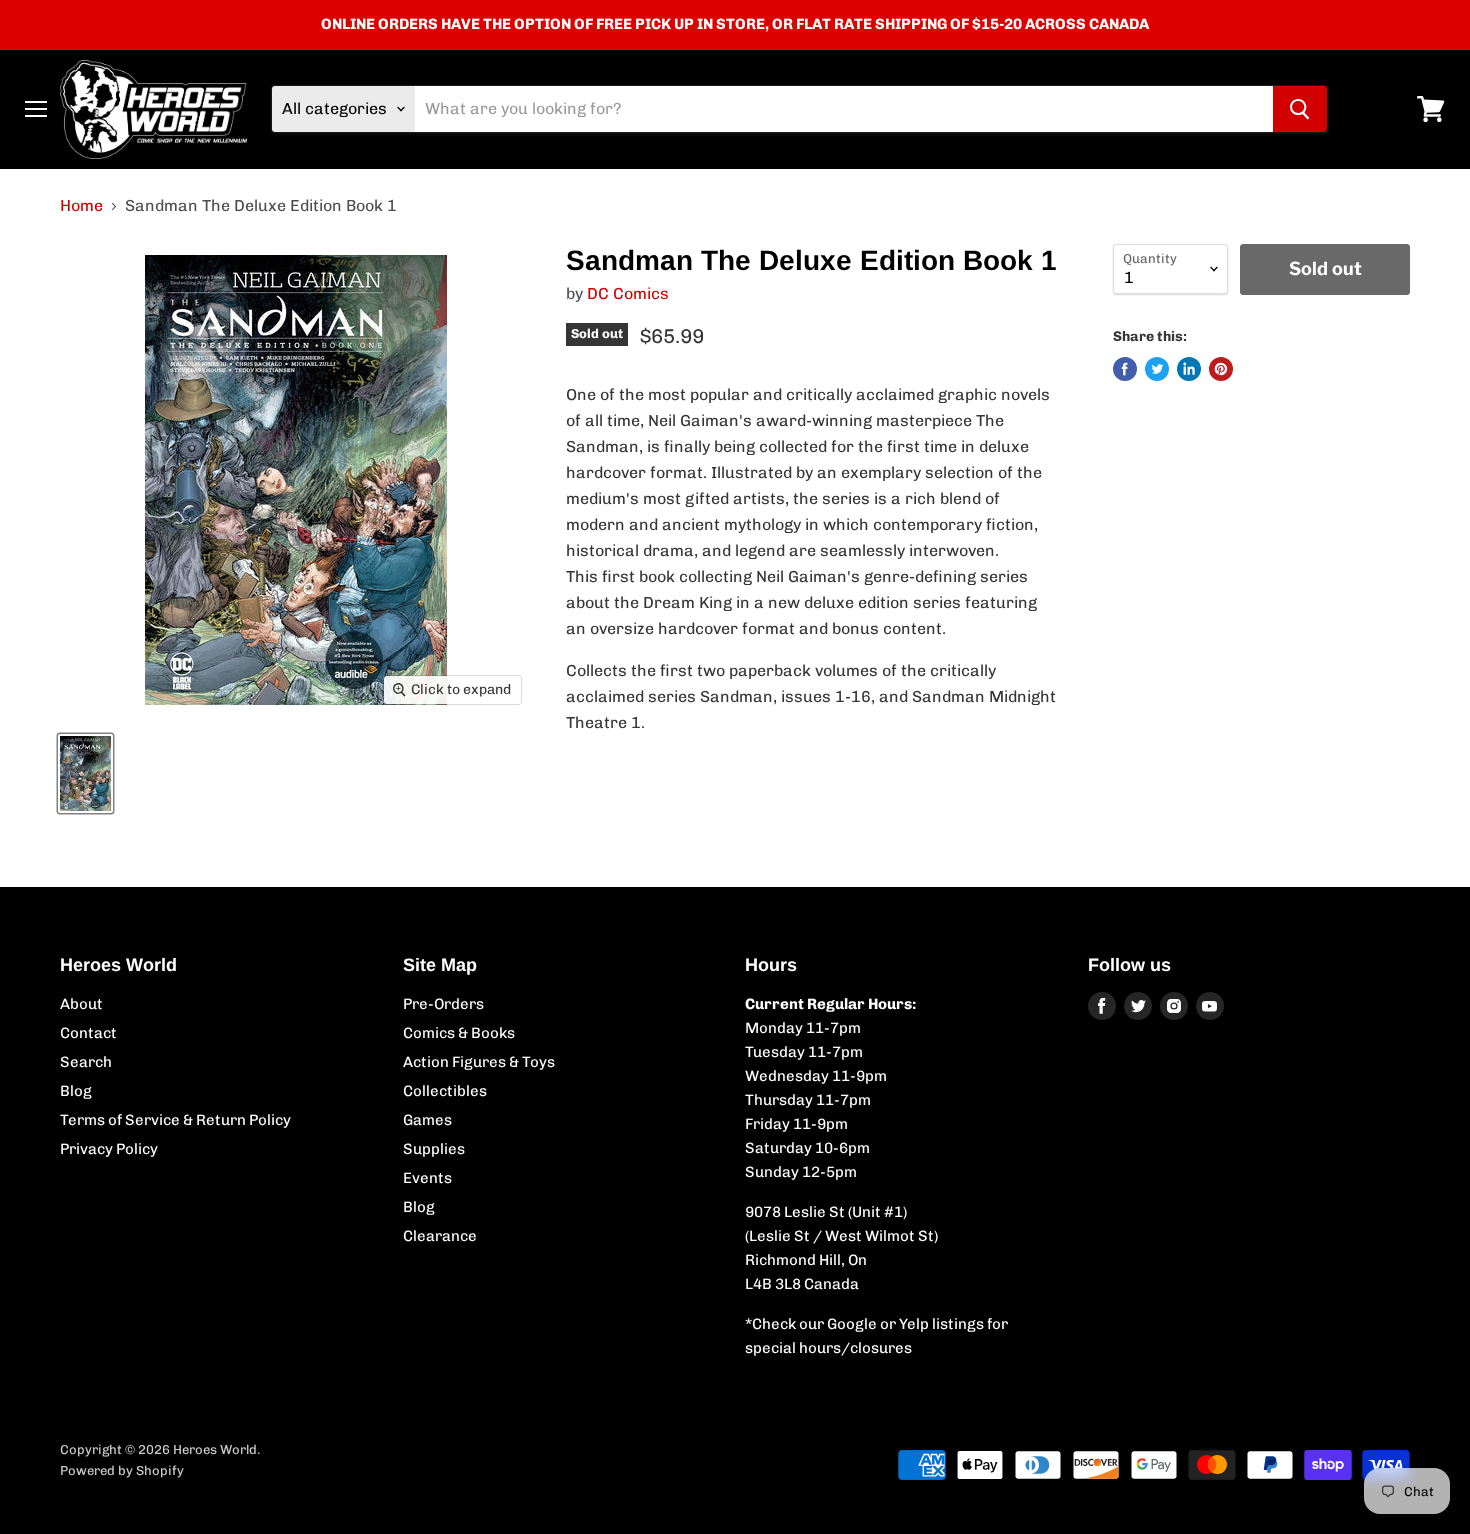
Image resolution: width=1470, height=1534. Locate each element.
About (81, 1004)
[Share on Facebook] (1125, 369)
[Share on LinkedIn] (1189, 369)
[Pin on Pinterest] (1221, 369)
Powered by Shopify (122, 1470)
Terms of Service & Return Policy (175, 1120)
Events (427, 1178)
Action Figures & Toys (479, 1062)
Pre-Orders (443, 1004)
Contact (88, 1033)
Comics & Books (459, 1033)
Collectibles (445, 1091)
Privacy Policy (109, 1149)
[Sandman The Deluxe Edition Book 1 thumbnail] (85, 773)
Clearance (440, 1236)
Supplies (434, 1149)
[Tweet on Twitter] (1157, 369)
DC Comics (628, 293)
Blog (76, 1091)
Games (427, 1120)
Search (86, 1062)
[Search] (1300, 109)
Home (81, 206)
